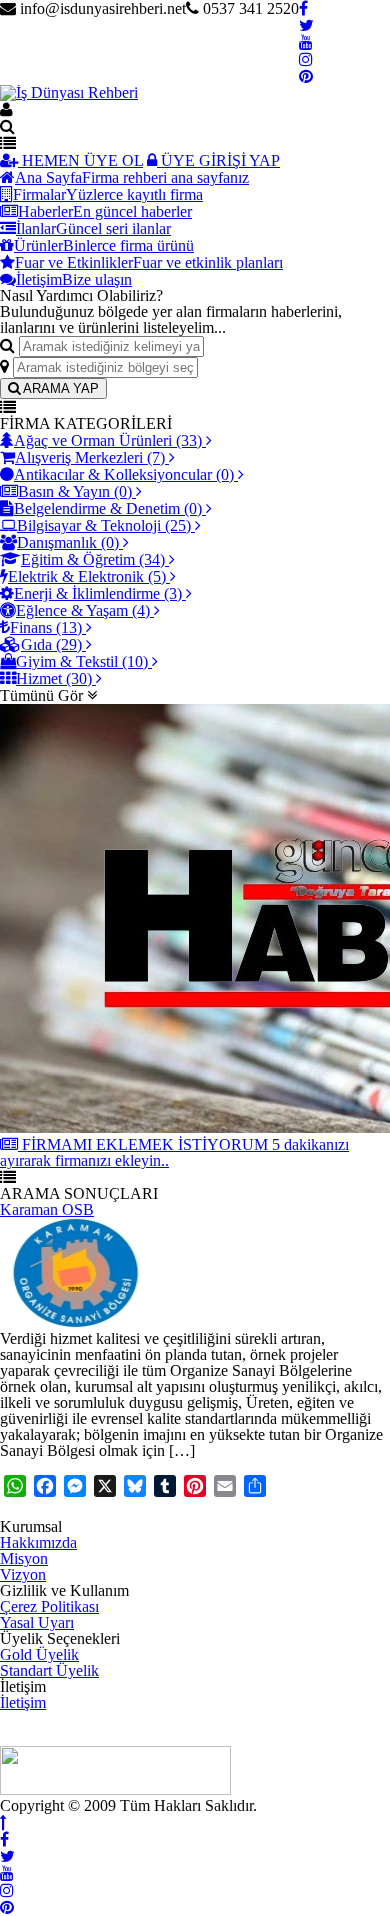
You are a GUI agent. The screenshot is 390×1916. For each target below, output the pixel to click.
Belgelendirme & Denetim (108, 508)
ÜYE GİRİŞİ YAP (218, 160)
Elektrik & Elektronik (87, 576)
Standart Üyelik (49, 1670)
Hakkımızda (38, 1542)
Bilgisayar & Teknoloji (104, 525)
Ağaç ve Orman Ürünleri (108, 440)
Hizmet (54, 678)
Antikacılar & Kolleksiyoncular (124, 474)
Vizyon (23, 1574)
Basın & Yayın (75, 491)
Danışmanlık (68, 542)
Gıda (51, 644)
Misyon (24, 1558)
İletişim (23, 1702)
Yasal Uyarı (37, 1622)
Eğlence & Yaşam (83, 610)
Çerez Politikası (49, 1606)
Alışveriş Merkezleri (90, 457)
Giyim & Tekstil (82, 661)
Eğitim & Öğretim (93, 559)
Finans (46, 627)
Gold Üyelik (39, 1654)
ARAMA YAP (59, 388)
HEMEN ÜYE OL (80, 160)
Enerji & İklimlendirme (98, 593)
